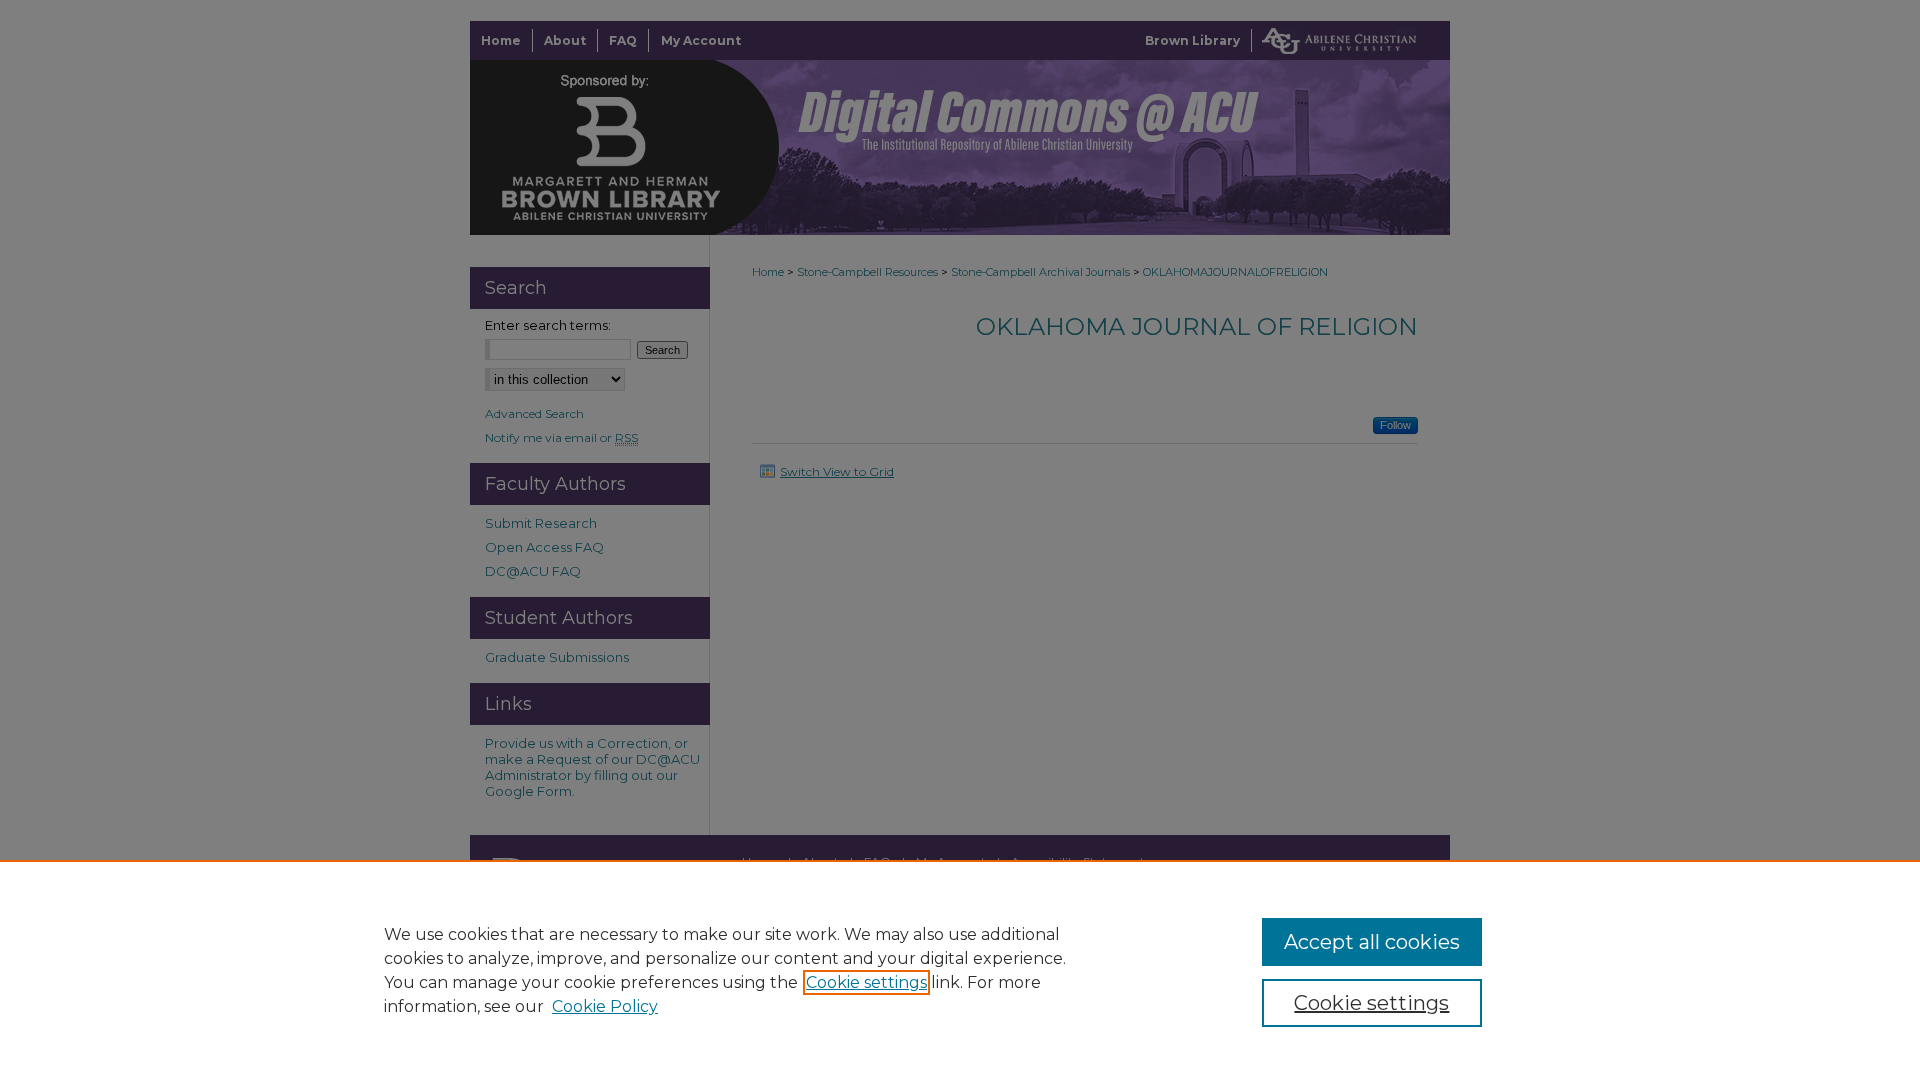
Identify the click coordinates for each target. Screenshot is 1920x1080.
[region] (960, 970)
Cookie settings (866, 982)
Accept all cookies (1372, 942)
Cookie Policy (605, 1006)
